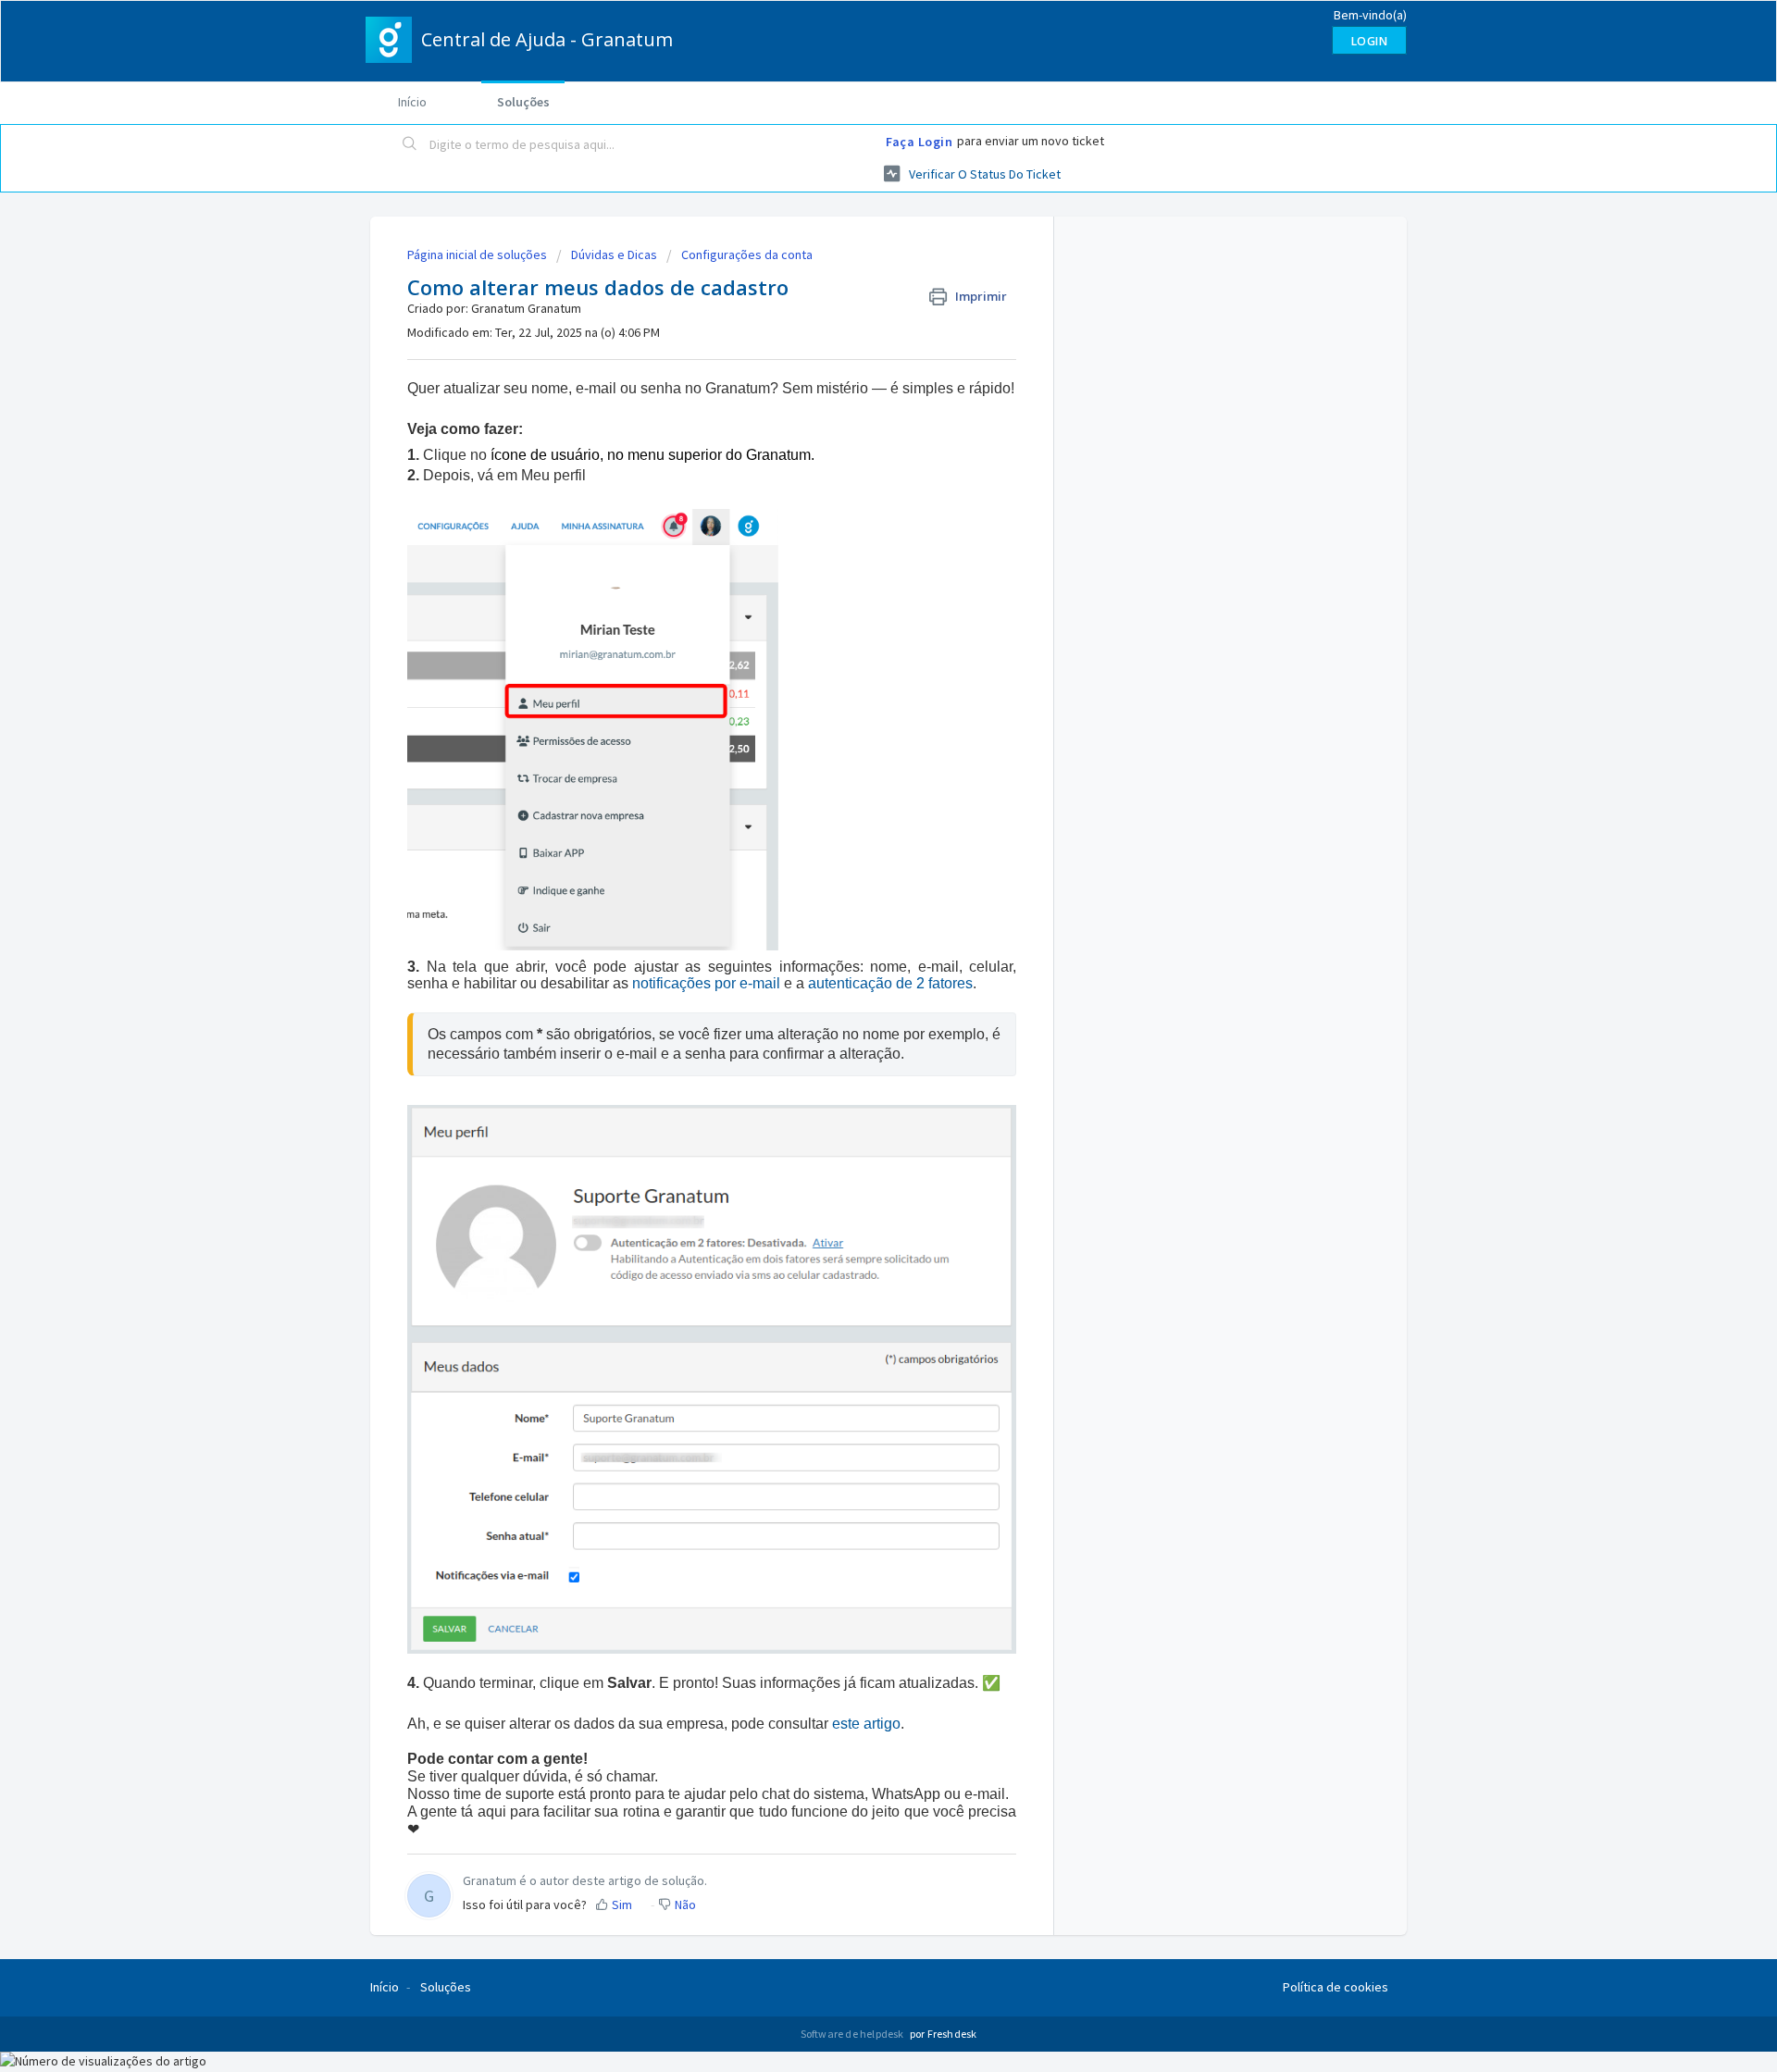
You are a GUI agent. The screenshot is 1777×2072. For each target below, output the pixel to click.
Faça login (919, 142)
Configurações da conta (747, 254)
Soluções (523, 102)
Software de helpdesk (853, 2034)
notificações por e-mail (706, 983)
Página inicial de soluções (478, 254)
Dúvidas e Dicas (614, 254)
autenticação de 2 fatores (890, 983)
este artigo (866, 1724)
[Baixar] (854, 813)
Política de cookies (1336, 1987)
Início (412, 102)
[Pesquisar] (410, 145)
